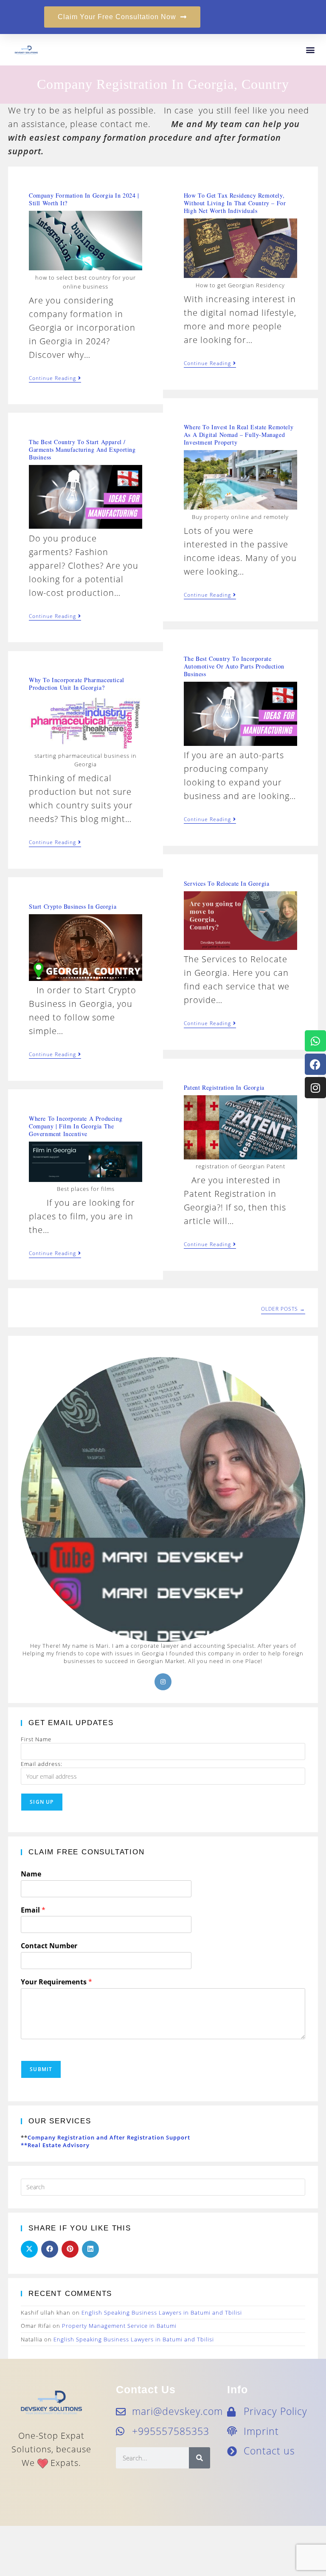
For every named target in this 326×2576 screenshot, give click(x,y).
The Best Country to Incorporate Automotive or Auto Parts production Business (234, 666)
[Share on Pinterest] (70, 2249)
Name (31, 1874)
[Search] (200, 2458)
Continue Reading (55, 378)
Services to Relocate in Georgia (227, 883)
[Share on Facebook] (50, 2249)
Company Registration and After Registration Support (109, 2137)
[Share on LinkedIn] (90, 2249)
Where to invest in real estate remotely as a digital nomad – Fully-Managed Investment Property (239, 435)
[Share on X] (29, 2249)
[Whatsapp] (315, 1041)
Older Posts (283, 1309)
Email (33, 1910)
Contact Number (49, 1946)
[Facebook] (315, 1064)
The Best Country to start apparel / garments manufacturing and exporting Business (82, 449)
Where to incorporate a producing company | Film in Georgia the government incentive (76, 1126)
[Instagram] (315, 1088)
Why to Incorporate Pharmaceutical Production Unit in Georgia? (77, 684)
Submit (41, 2069)
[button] (310, 50)
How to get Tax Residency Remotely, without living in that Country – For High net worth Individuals (235, 203)
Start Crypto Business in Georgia (73, 906)
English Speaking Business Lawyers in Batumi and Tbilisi (162, 2312)
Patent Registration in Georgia (224, 1087)
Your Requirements (56, 1982)
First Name (36, 1739)
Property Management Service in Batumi (119, 2326)
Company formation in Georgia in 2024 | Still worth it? (84, 199)
